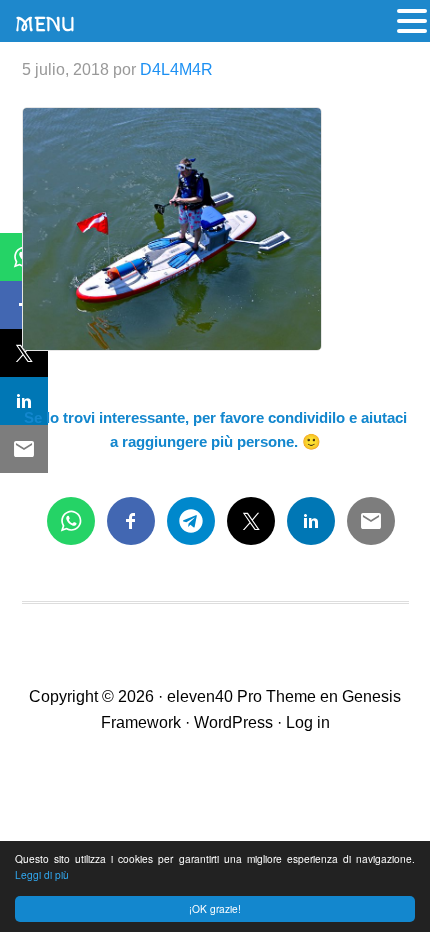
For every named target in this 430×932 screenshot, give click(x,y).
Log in (308, 722)
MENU (45, 25)
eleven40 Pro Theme (241, 696)
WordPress (233, 722)
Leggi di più (42, 874)
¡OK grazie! (215, 908)
